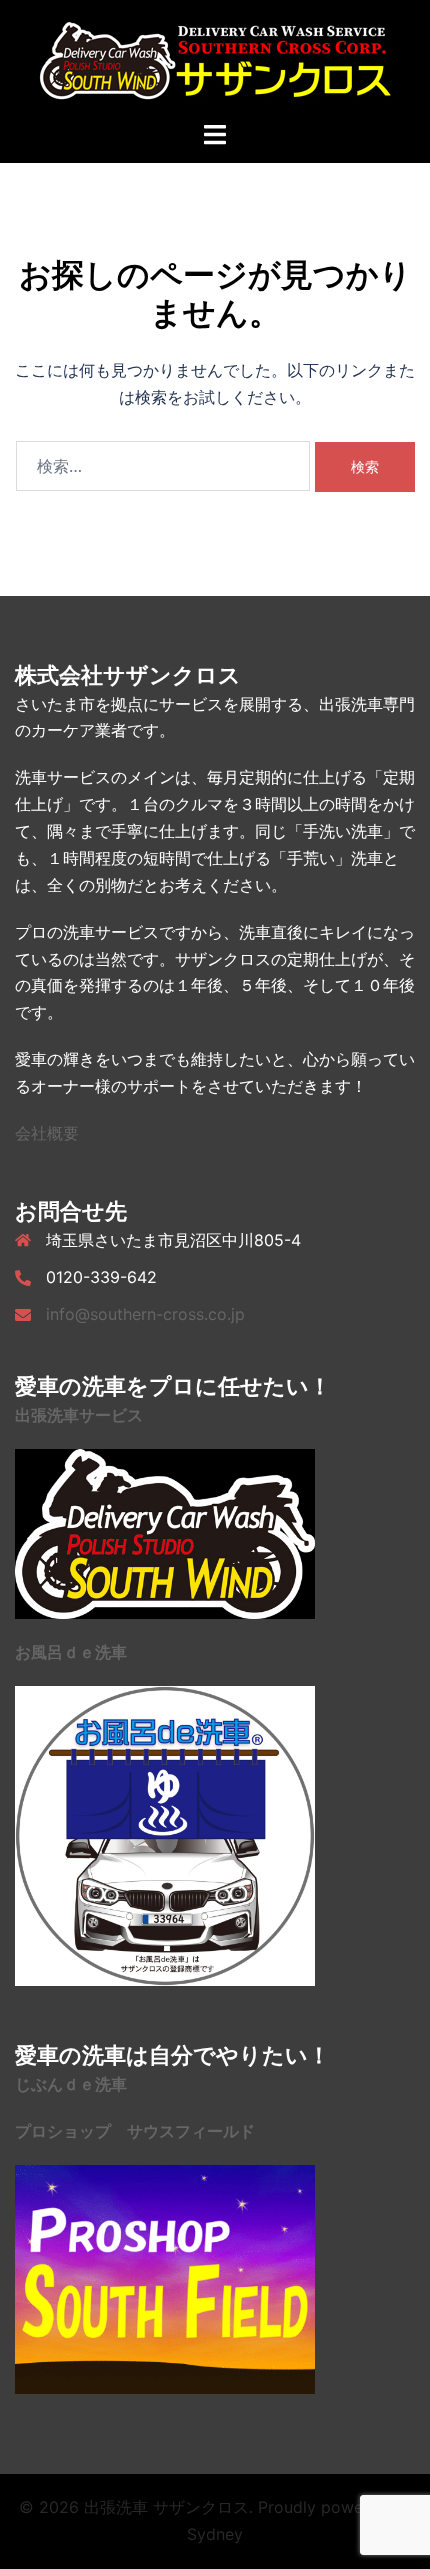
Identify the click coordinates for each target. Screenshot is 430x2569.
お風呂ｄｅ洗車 (71, 1652)
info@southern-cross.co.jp (145, 1314)
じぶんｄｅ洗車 (71, 2084)
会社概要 (47, 1133)
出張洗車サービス (79, 1415)
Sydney (215, 2534)
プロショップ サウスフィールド (135, 2131)
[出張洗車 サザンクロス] (215, 58)
